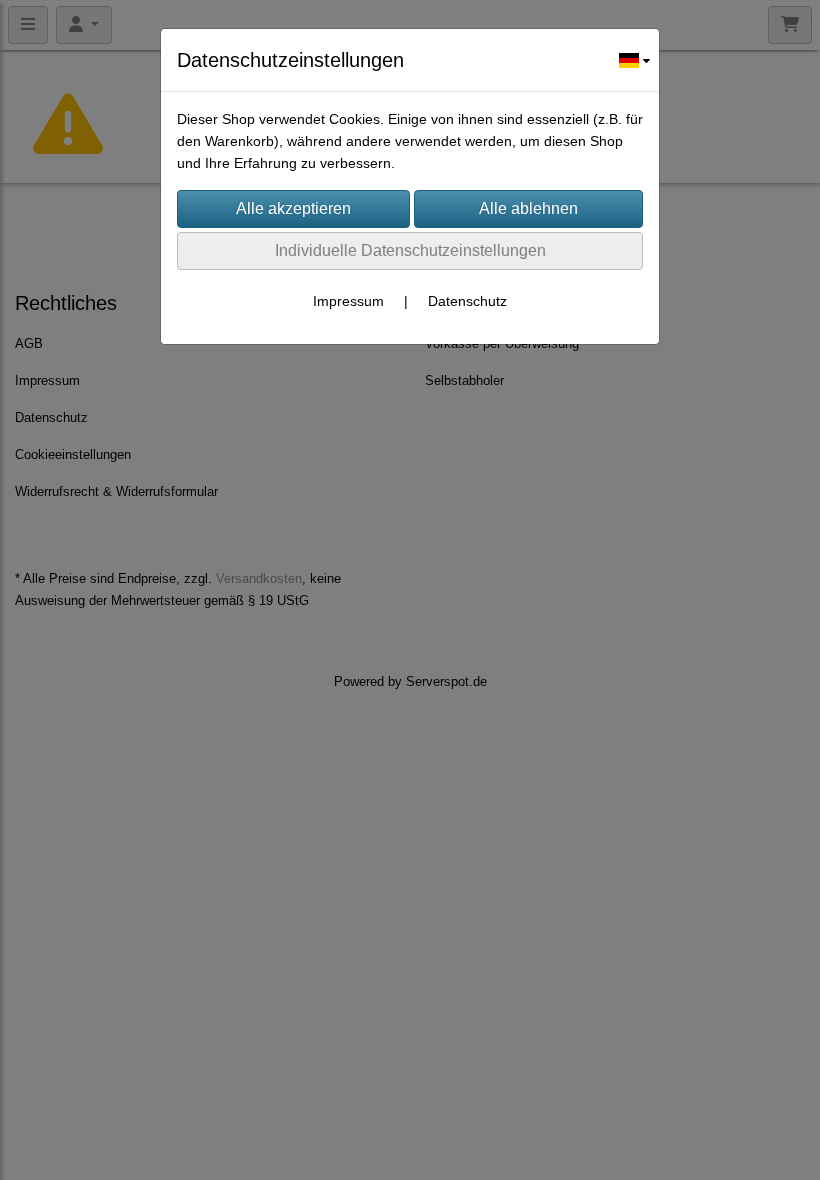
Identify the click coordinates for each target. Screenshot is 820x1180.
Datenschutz (467, 301)
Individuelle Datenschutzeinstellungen (410, 250)
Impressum (348, 301)
